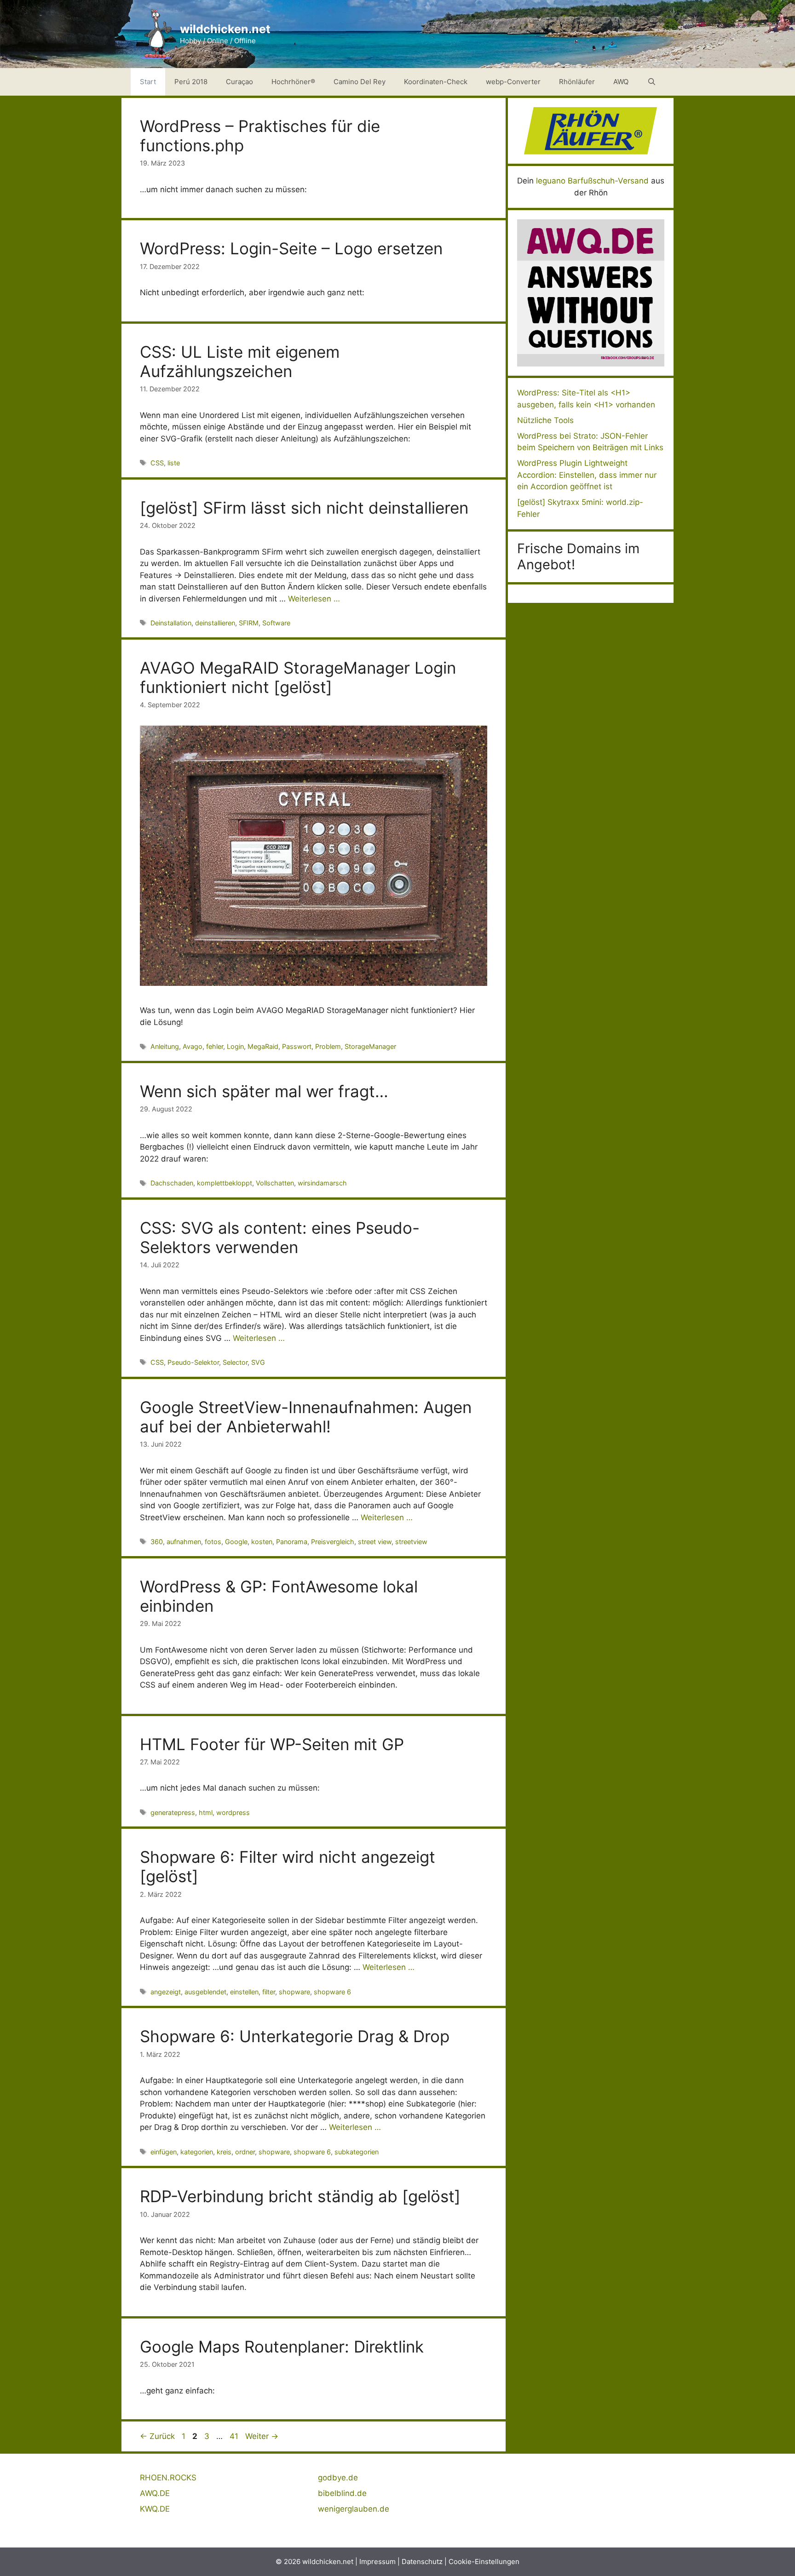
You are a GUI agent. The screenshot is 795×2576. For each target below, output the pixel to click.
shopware (294, 1992)
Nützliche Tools (545, 420)
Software (276, 623)
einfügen (164, 2152)
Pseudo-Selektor (193, 1362)
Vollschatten (275, 1183)
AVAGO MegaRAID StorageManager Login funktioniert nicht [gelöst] (298, 677)
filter (269, 1992)
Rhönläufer (577, 82)
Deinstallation (171, 623)
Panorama (292, 1542)
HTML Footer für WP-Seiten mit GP (272, 1744)
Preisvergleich (333, 1542)
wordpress (233, 1812)
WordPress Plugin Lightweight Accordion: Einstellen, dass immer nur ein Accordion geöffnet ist (587, 475)
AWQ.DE (155, 2493)
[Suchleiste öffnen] (652, 82)
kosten (262, 1542)
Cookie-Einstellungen (484, 2562)
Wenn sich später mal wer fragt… (264, 1091)
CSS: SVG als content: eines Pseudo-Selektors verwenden (280, 1237)
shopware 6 (332, 1992)
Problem (328, 1046)
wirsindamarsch (322, 1183)
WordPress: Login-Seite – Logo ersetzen (291, 248)
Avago (193, 1046)
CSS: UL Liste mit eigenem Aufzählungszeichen (240, 361)
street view (375, 1542)
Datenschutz (422, 2562)
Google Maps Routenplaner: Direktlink (282, 2347)
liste (174, 463)
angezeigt (166, 1992)
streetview (411, 1542)
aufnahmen (184, 1542)
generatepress (173, 1812)
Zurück (157, 2436)
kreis (224, 2152)
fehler (215, 1046)
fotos (213, 1542)
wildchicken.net (225, 29)
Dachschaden (172, 1183)
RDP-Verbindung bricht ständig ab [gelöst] (300, 2196)
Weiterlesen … (314, 599)
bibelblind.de (342, 2493)
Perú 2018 (191, 82)
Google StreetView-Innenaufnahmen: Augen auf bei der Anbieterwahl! (306, 1417)
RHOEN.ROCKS (168, 2478)
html (206, 1812)
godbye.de (338, 2478)
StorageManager (370, 1046)
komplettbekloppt (225, 1183)
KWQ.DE (155, 2509)
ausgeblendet (205, 1992)
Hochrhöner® (293, 82)
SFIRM (249, 623)
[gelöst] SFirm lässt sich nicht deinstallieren (304, 508)
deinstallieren (215, 623)
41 (235, 2436)
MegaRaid (263, 1046)
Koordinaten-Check (436, 82)
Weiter (262, 2436)
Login (235, 1046)
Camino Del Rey (360, 82)
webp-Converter (513, 82)
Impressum (377, 2562)
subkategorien (357, 2152)
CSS (157, 463)
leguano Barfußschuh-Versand (592, 181)
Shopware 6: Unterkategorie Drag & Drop (295, 2036)
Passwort (297, 1046)
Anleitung (165, 1046)
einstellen (244, 1992)
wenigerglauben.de (354, 2509)
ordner (245, 2152)
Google (236, 1542)
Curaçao (239, 82)
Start (148, 82)
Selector (235, 1362)
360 (157, 1542)
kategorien (197, 2152)
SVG (258, 1362)
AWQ (621, 82)
